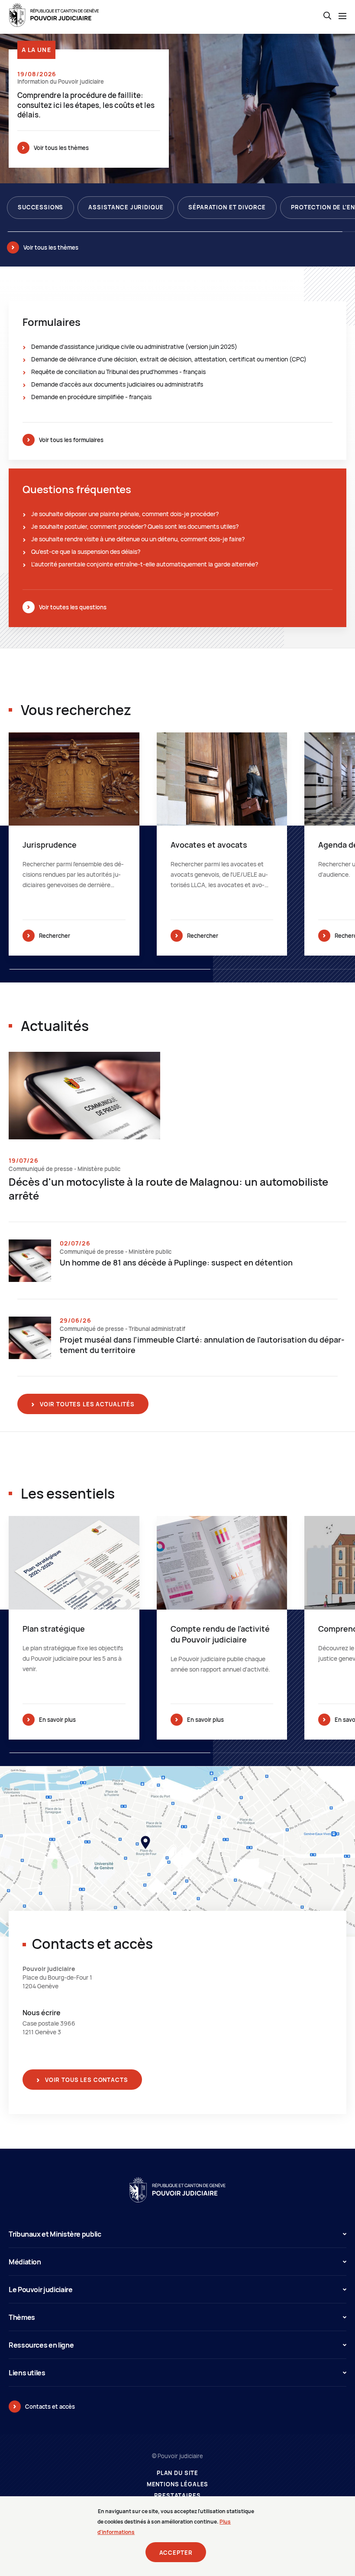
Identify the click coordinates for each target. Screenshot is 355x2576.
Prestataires (177, 2496)
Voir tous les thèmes (61, 148)
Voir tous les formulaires (71, 440)
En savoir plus (57, 1720)
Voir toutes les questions (73, 607)
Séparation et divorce (227, 207)
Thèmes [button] (22, 2317)
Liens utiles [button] (27, 2373)
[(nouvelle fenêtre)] (177, 1851)
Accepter (176, 2553)
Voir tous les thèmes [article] (51, 247)
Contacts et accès (50, 2407)
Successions (40, 207)
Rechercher (55, 936)
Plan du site (177, 2473)
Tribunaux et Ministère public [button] (55, 2234)
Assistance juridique (126, 207)
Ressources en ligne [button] (41, 2345)
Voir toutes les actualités (86, 1404)
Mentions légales (178, 2484)
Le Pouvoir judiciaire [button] (40, 2290)
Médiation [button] (25, 2262)
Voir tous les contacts (86, 2080)
